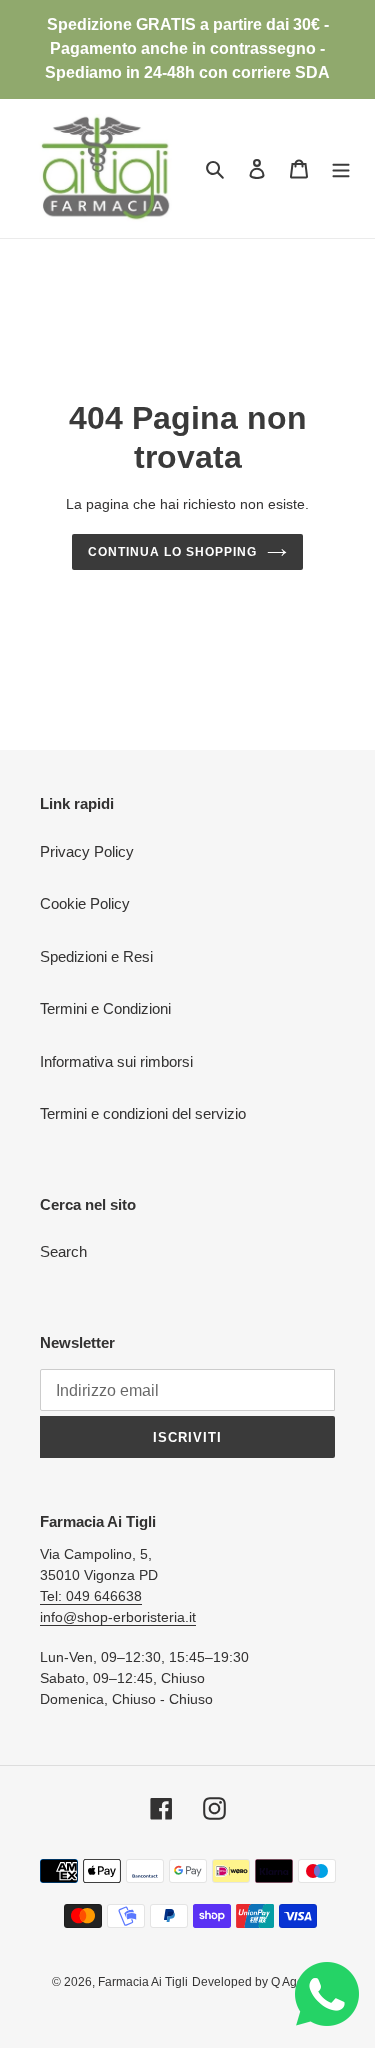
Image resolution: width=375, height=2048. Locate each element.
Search (63, 1251)
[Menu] (341, 168)
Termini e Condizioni (105, 1008)
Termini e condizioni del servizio (143, 1113)
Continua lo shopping (172, 552)
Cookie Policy (85, 903)
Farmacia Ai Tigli (143, 1982)
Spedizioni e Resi (96, 956)
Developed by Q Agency (257, 1982)
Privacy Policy (87, 851)
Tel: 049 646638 (91, 1596)
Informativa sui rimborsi (116, 1061)
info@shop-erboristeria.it (118, 1617)
